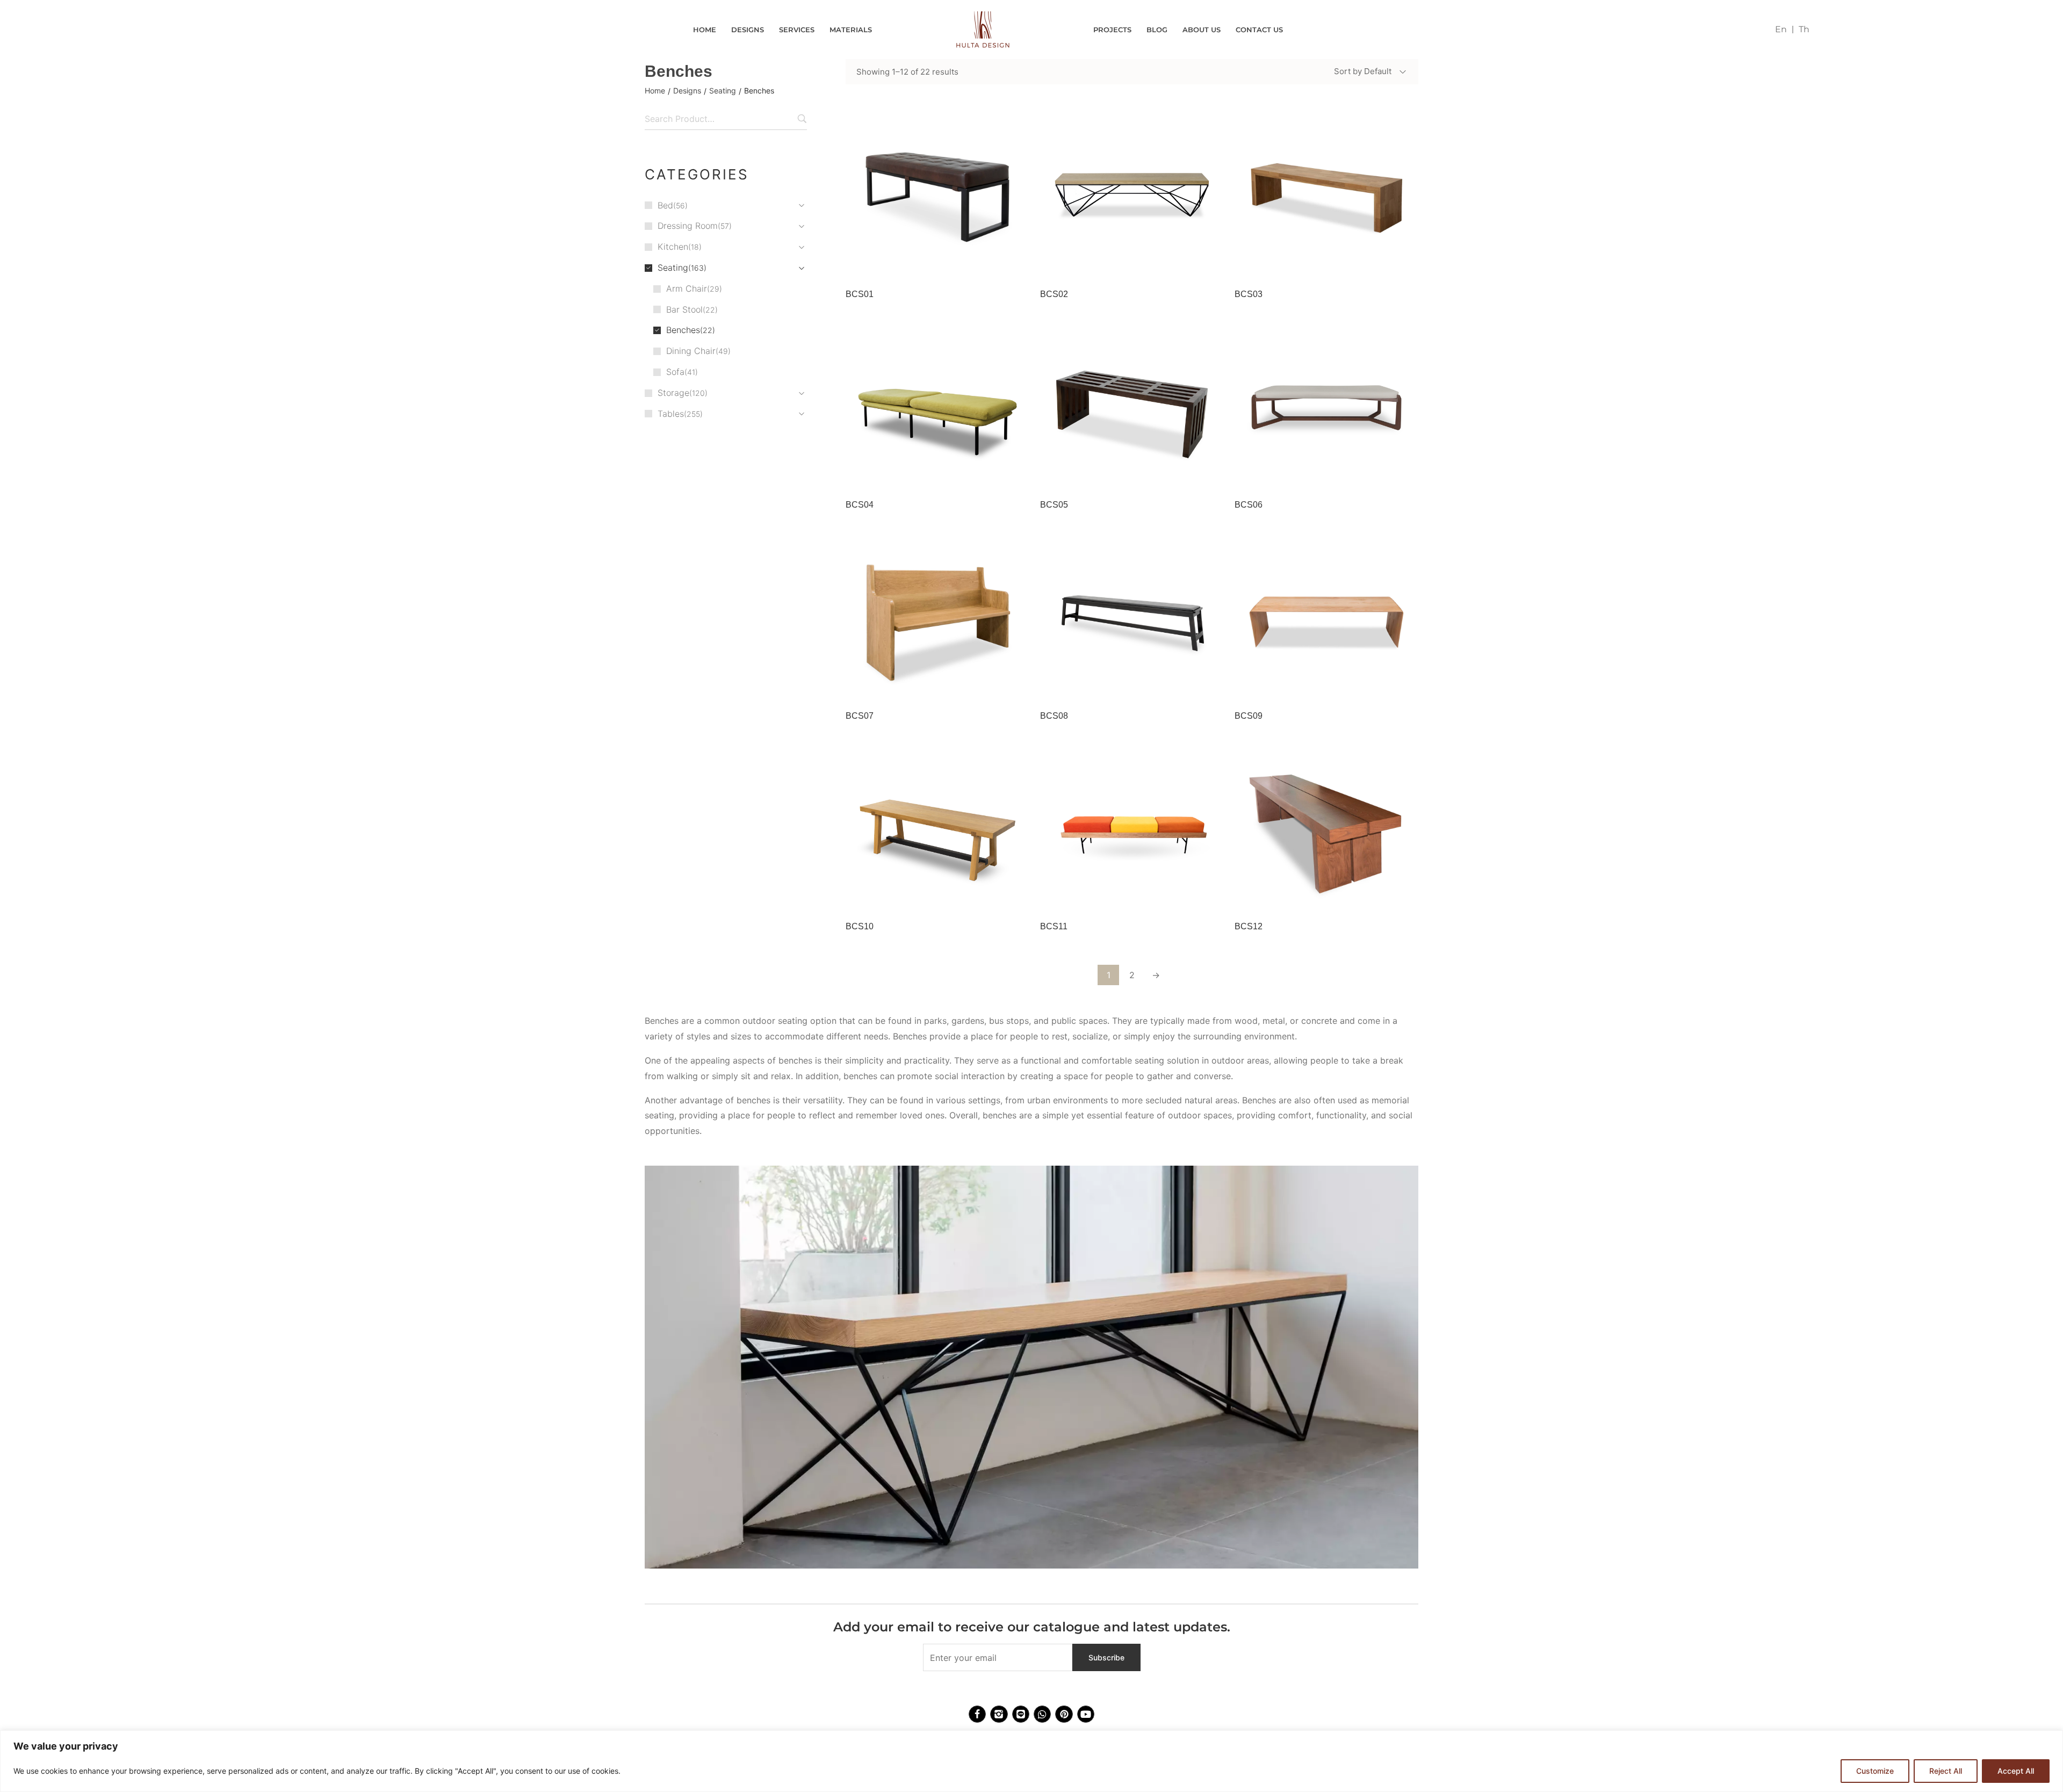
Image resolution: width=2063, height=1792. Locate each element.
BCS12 (1249, 926)
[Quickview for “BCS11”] (1132, 829)
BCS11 (1054, 926)
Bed (665, 205)
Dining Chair (691, 351)
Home (705, 30)
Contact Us (1259, 30)
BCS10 (860, 926)
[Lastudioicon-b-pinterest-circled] (1064, 1714)
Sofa (675, 372)
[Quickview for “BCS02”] (1132, 197)
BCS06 (1249, 505)
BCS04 (860, 505)
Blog (1157, 30)
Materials (851, 30)
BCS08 (1054, 716)
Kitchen (673, 247)
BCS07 (860, 716)
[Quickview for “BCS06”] (1326, 408)
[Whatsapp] (1042, 1714)
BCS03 (1249, 294)
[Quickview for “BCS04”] (937, 408)
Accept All (2016, 1771)
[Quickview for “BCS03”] (1326, 197)
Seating (723, 91)
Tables (671, 414)
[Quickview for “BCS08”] (1132, 619)
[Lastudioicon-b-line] (1021, 1714)
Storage (673, 393)
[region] (1031, 1761)
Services (797, 30)
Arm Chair (687, 288)
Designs (748, 30)
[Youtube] (1086, 1714)
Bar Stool (684, 309)
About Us (1202, 30)
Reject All (1946, 1771)
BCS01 (860, 294)
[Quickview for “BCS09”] (1326, 619)
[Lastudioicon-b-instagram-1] (999, 1714)
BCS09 (1249, 716)
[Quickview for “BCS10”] (937, 829)
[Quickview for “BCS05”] (1132, 408)
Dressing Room (688, 226)
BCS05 (1054, 505)
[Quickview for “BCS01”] (937, 197)
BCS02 (1054, 294)
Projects (1112, 30)
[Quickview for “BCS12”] (1326, 829)
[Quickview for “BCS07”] (937, 619)
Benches (683, 330)
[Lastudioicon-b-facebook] (977, 1714)
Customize (1875, 1771)
